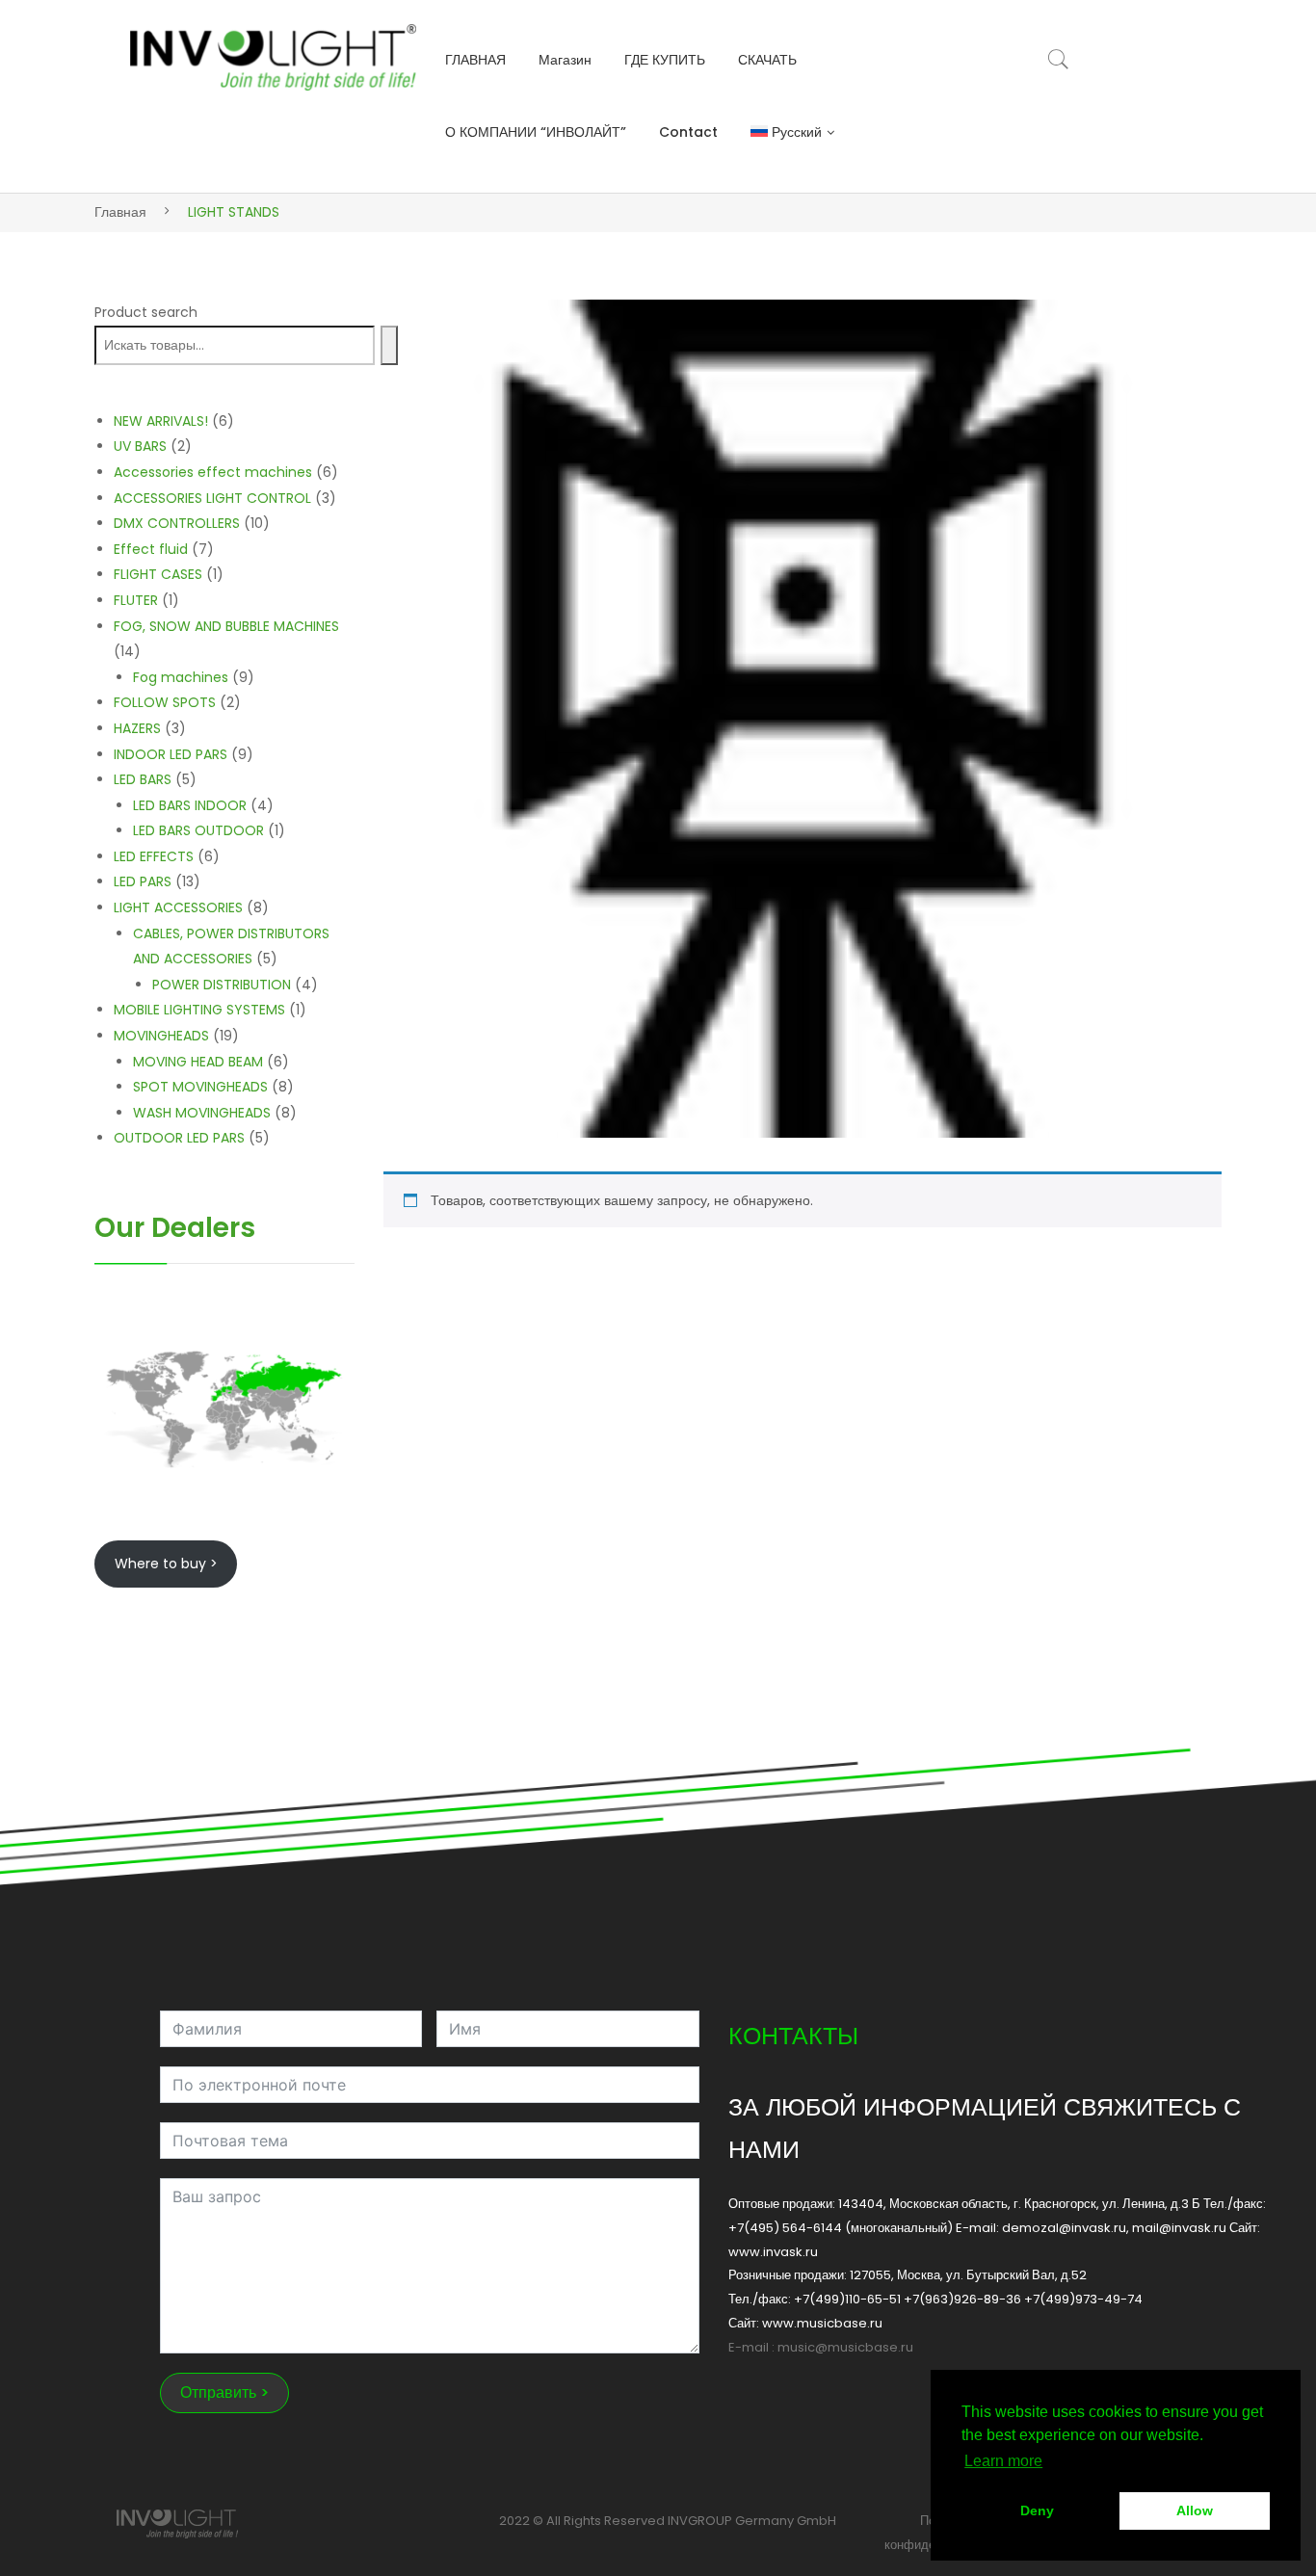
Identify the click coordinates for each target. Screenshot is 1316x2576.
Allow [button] (1195, 2510)
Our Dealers (175, 1228)
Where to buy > (166, 1564)
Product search (146, 312)
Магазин (565, 60)
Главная (120, 212)
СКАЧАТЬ (767, 60)
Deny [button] (1037, 2510)
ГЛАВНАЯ (475, 60)
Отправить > (224, 2392)
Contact (688, 132)
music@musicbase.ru (845, 2347)
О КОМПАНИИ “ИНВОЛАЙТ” (536, 132)
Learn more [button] (1003, 2461)
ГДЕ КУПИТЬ (665, 60)
